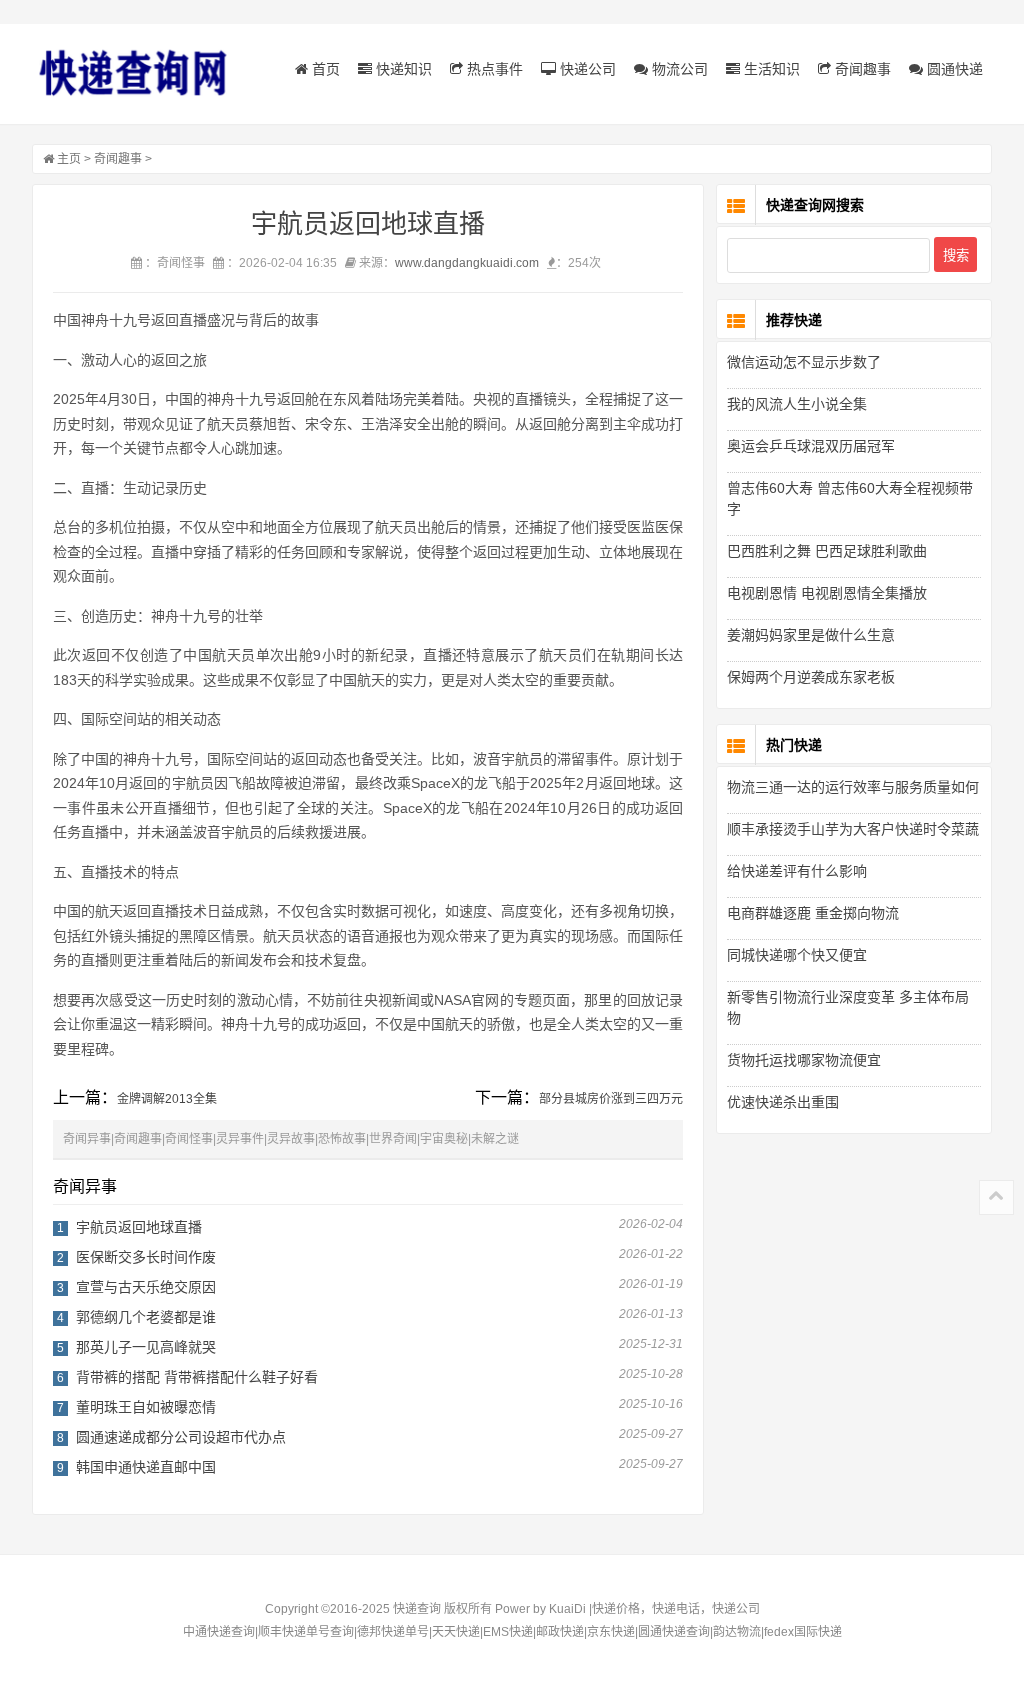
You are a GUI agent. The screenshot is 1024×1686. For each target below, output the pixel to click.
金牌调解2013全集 (167, 1099)
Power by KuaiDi (540, 1609)
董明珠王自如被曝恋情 (146, 1407)
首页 (324, 69)
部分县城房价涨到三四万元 (611, 1099)
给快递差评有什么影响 (797, 871)
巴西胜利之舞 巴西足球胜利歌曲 (827, 551)
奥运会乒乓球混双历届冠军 (811, 446)
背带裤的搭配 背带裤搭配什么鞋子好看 (197, 1377)
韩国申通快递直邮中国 (146, 1467)
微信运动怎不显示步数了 (804, 362)
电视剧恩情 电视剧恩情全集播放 (827, 593)
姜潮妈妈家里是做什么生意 (811, 635)
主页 (69, 159)
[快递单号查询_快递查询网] (132, 72)
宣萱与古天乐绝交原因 (146, 1287)
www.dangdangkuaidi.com (467, 263)
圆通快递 (953, 69)
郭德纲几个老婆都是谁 (146, 1317)
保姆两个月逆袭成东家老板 (811, 677)
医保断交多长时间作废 (146, 1257)
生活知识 (770, 69)
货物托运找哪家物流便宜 (804, 1060)
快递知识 (402, 69)
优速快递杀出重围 (783, 1102)
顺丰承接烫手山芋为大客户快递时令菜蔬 (853, 829)
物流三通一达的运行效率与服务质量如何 (853, 787)
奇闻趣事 (861, 69)
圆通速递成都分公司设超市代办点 (181, 1437)
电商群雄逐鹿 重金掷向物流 (813, 913)
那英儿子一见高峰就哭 (146, 1347)
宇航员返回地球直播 (139, 1227)
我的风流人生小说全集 (797, 404)
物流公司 (678, 69)
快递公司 (586, 69)
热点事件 (493, 69)
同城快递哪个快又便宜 (797, 955)
